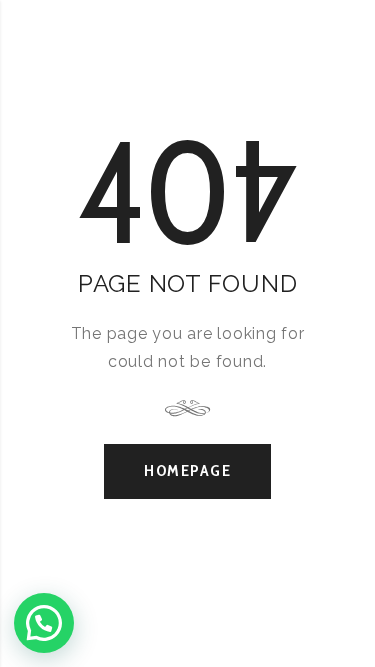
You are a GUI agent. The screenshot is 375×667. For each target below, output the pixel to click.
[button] (44, 623)
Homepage (187, 470)
